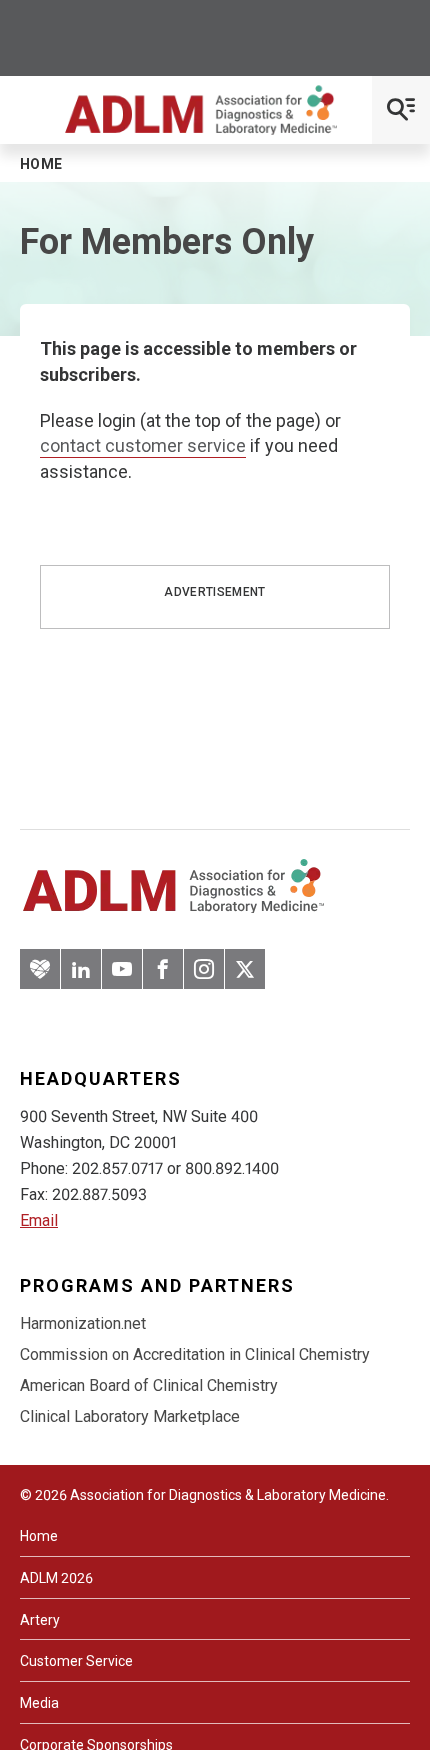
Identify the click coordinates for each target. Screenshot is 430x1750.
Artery (40, 1620)
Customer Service (76, 1661)
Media (39, 1703)
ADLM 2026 (56, 1578)
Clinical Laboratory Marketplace (130, 1416)
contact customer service (143, 445)
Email (39, 1220)
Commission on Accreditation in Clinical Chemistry (195, 1354)
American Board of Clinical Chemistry (149, 1385)
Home (39, 1536)
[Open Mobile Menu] (401, 110)
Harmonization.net (83, 1323)
